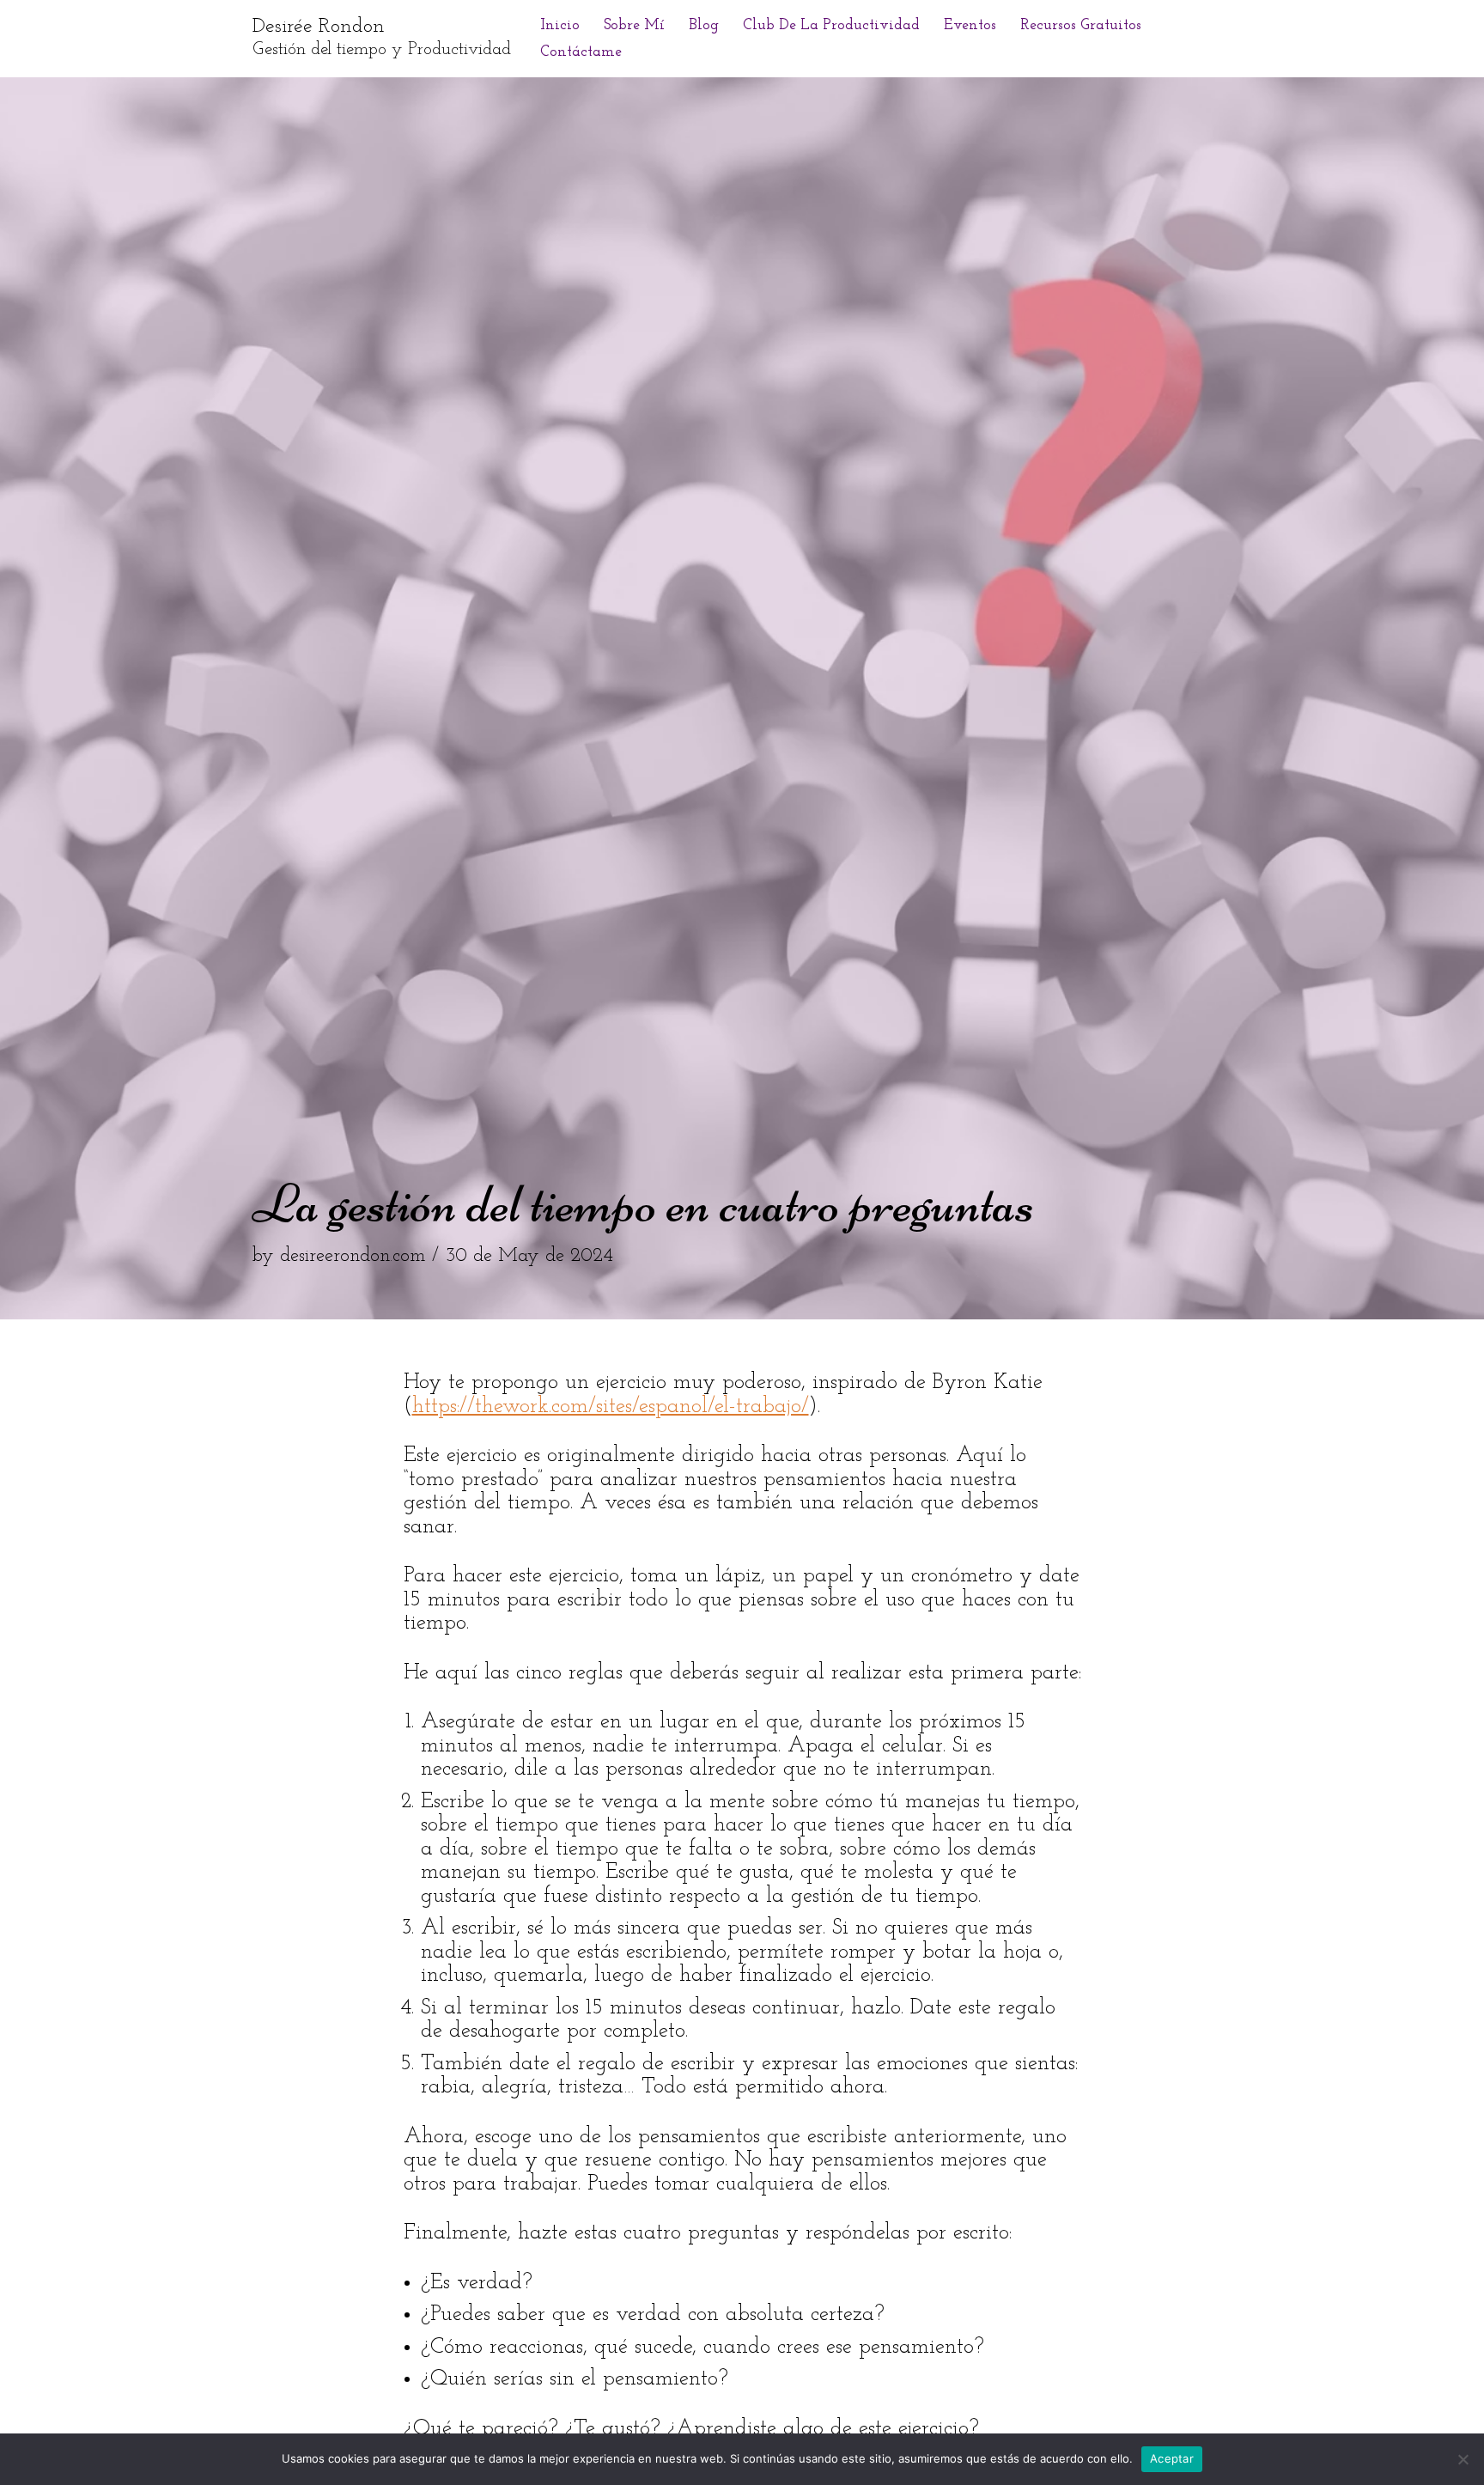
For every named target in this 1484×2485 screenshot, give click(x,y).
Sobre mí (634, 25)
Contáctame (581, 52)
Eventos (970, 25)
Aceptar (1172, 2458)
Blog (704, 25)
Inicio (560, 25)
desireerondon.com (353, 1256)
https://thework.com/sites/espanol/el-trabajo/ (611, 1407)
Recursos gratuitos (1081, 25)
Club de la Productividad (831, 25)
